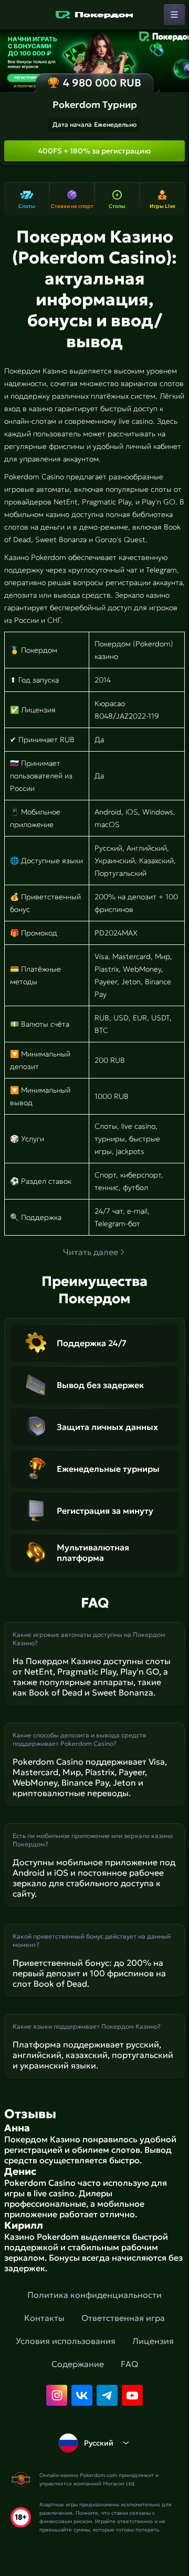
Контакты (44, 2318)
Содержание (78, 2364)
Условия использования (66, 2341)
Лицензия (153, 2341)
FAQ (129, 2364)
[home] (94, 15)
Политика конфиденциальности (94, 2295)
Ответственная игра (123, 2318)
